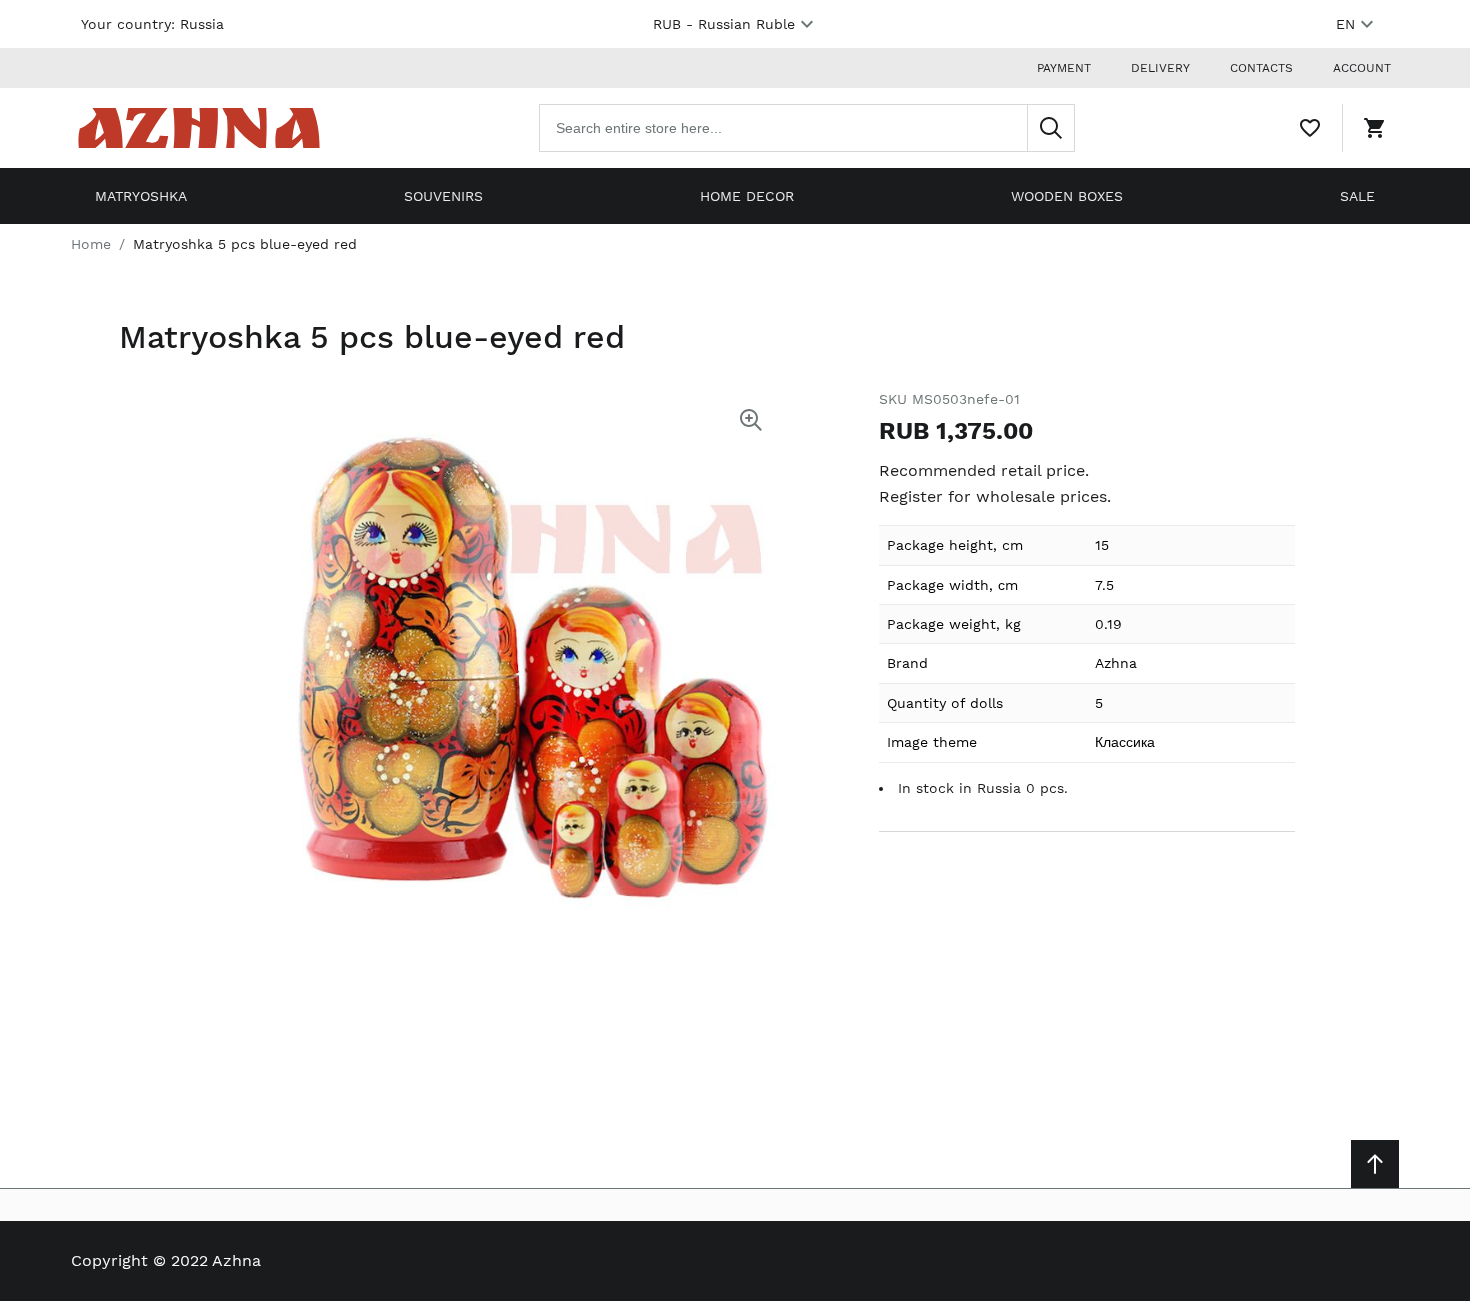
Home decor (747, 196)
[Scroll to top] (1375, 1164)
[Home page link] (199, 128)
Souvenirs (443, 196)
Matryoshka (141, 196)
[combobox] (807, 128)
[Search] (1051, 128)
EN (1345, 24)
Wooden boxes (1067, 196)
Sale (1357, 196)
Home (91, 244)
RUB (724, 24)
